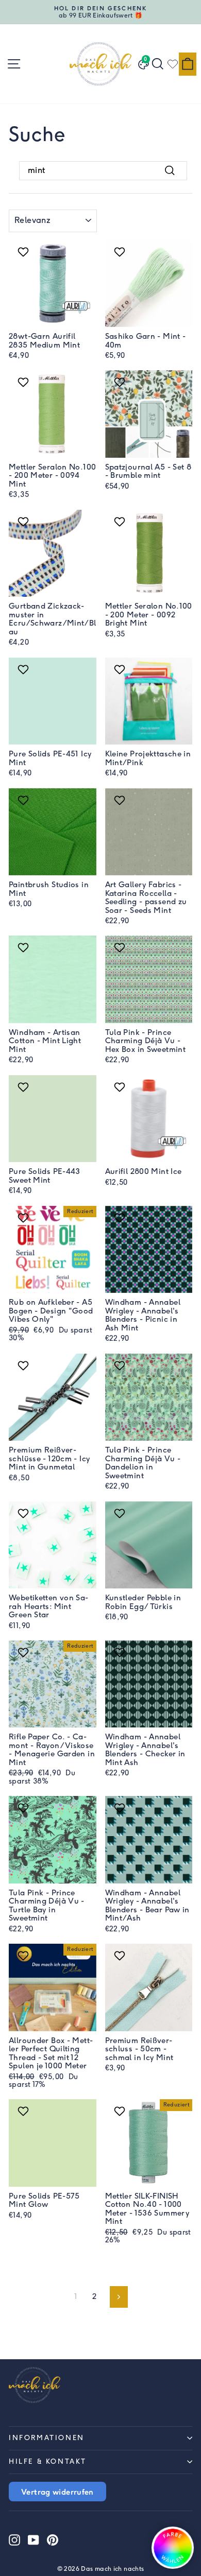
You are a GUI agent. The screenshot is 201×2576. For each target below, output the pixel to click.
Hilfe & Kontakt (48, 2461)
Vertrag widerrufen (57, 2492)
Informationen (47, 2438)
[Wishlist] (173, 64)
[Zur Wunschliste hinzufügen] (24, 252)
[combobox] (103, 170)
